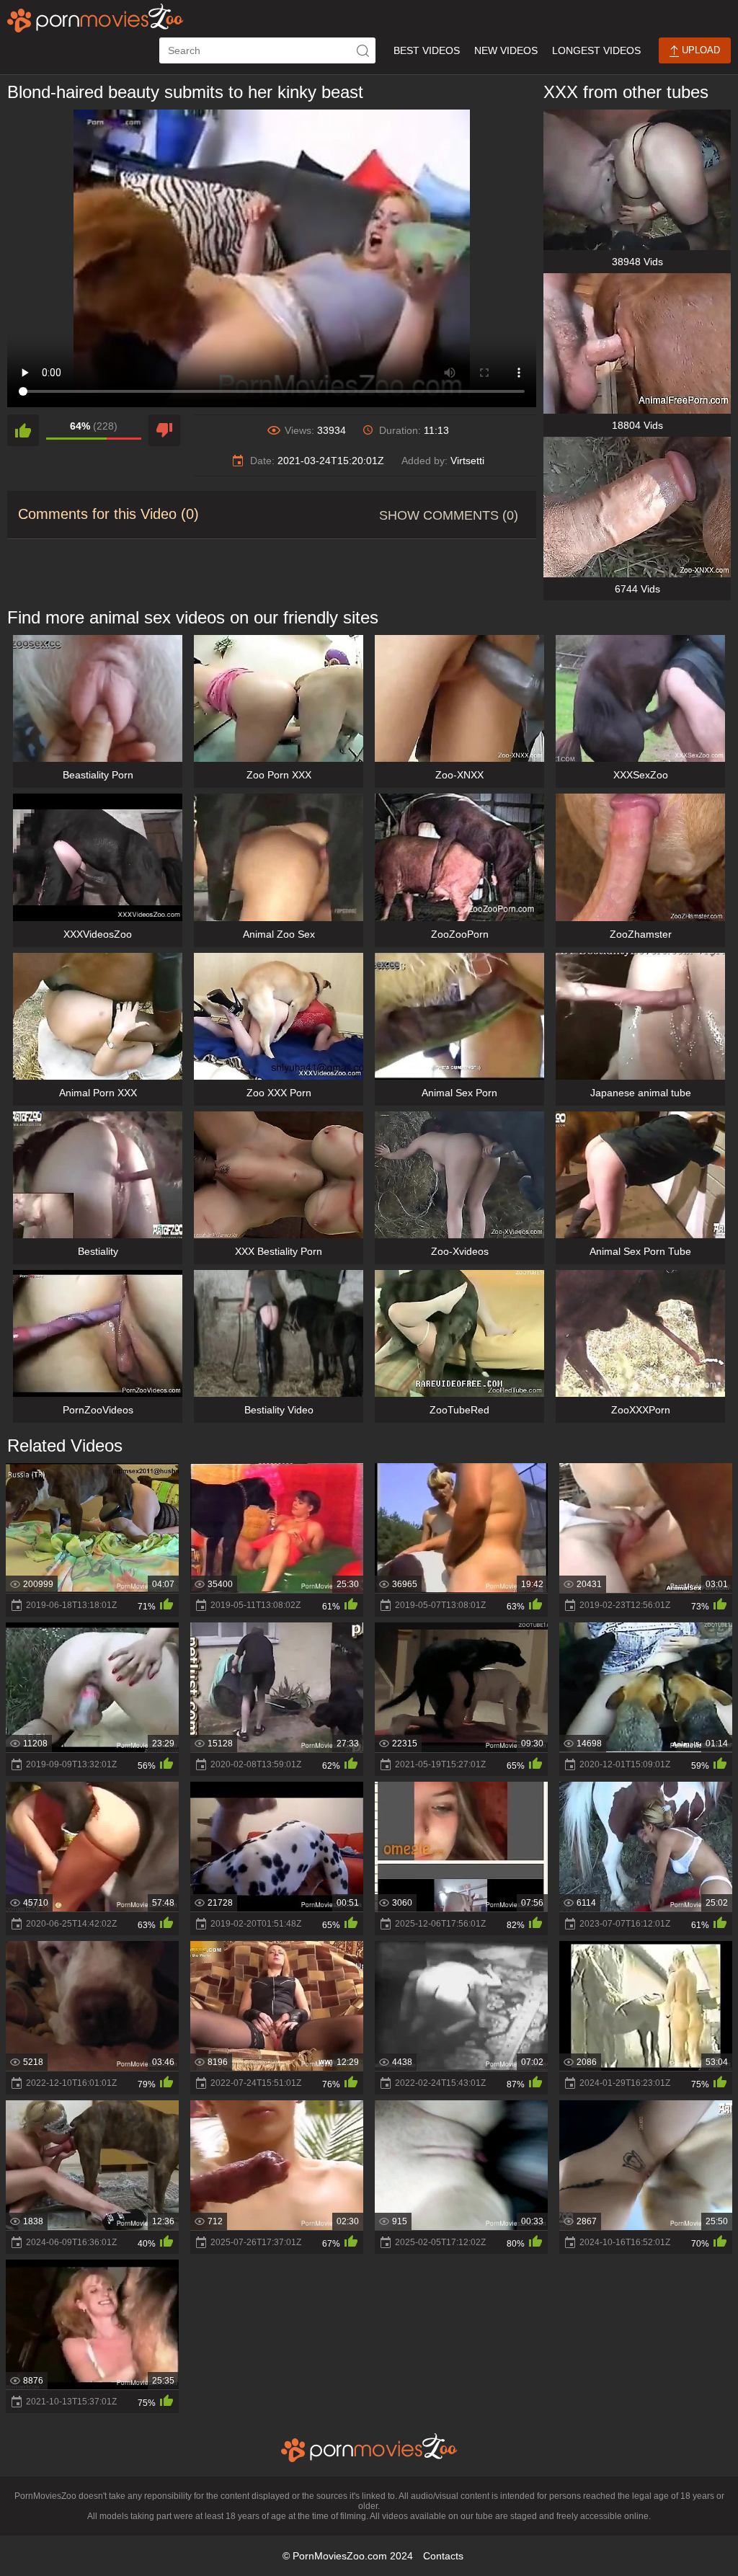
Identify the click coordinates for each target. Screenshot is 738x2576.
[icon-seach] (363, 50)
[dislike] (164, 430)
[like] (23, 430)
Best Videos (427, 50)
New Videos (506, 50)
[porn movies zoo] (95, 18)
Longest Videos (596, 50)
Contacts (443, 2556)
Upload (699, 50)
